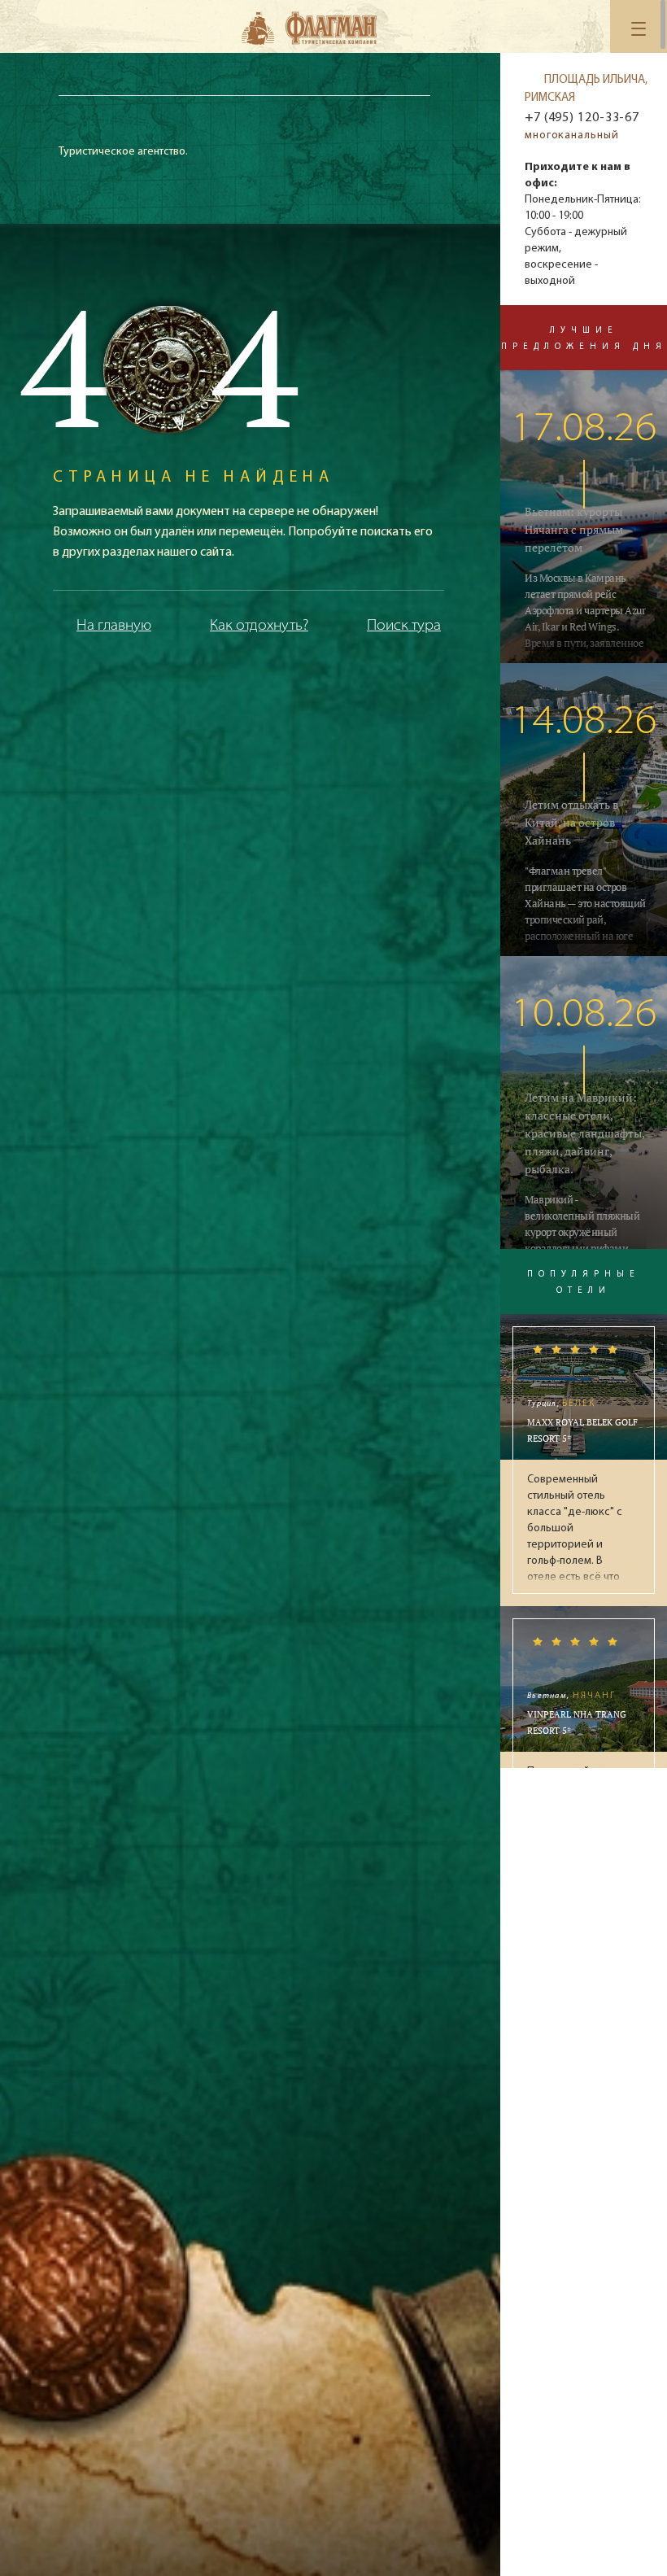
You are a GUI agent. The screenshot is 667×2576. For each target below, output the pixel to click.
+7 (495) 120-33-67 (582, 118)
